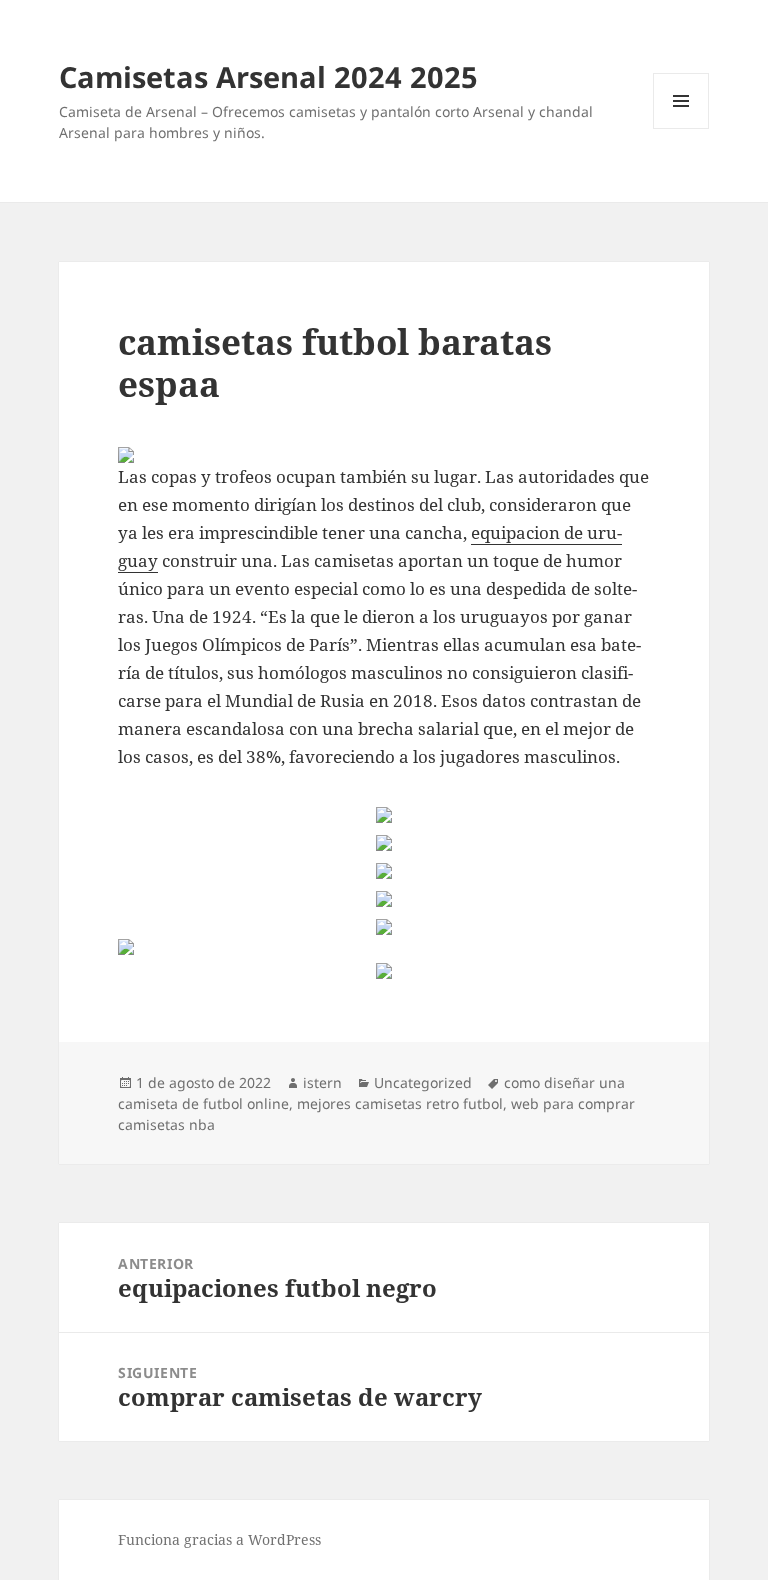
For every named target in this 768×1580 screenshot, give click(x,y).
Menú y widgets (681, 128)
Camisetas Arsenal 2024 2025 (268, 76)
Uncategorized (423, 1082)
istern (322, 1082)
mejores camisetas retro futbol (400, 1103)
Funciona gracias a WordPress (219, 1539)
